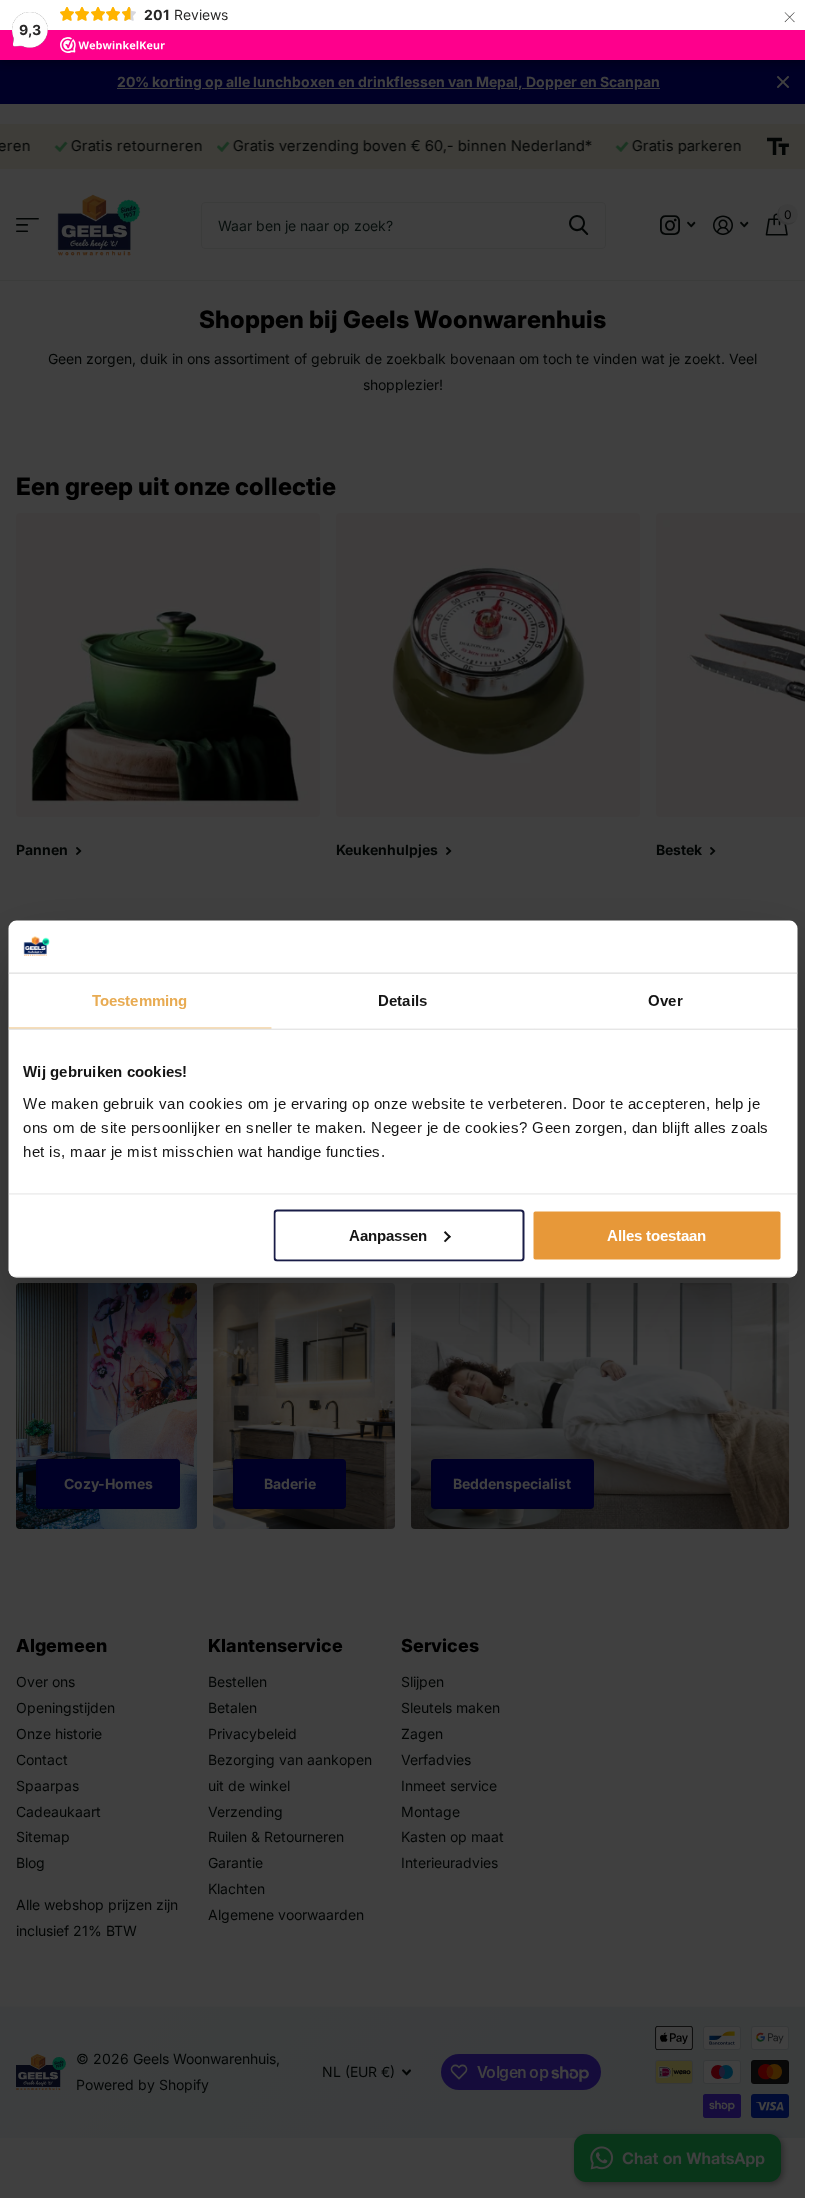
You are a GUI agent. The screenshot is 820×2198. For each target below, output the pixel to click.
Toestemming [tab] (139, 1000)
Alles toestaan (656, 1235)
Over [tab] (665, 1000)
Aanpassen (388, 1235)
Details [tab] (402, 1000)
